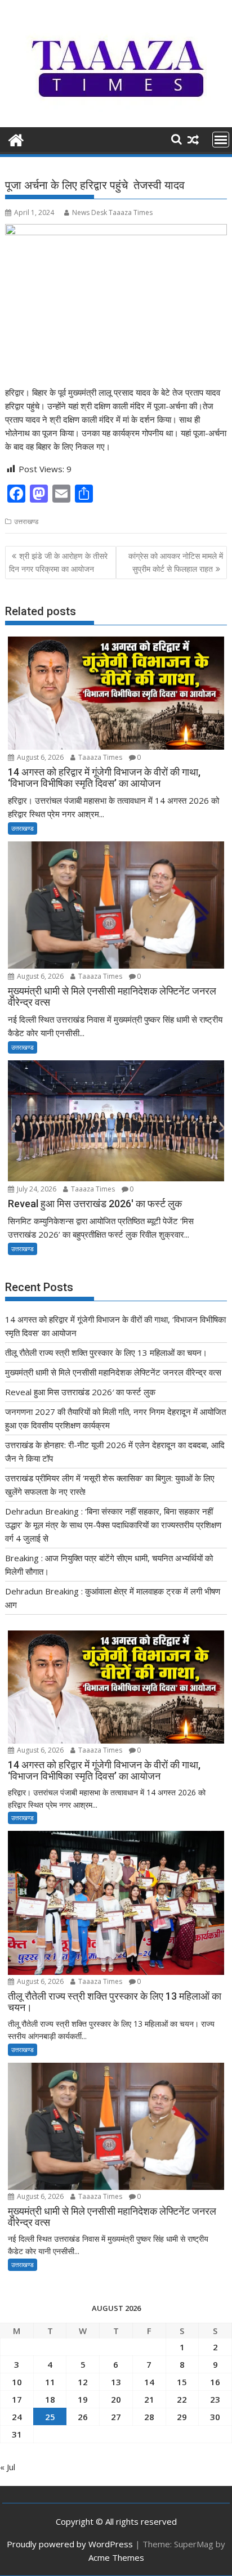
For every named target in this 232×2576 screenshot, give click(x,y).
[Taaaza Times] (16, 139)
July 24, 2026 (36, 1189)
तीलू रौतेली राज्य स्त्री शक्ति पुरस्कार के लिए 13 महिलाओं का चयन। (106, 1352)
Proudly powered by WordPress (70, 2544)
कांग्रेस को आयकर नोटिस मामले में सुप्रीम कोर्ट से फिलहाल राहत (176, 562)
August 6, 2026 (39, 757)
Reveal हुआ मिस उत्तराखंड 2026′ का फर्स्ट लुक (80, 1392)
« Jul (8, 2467)
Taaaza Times (99, 757)
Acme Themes (116, 2557)
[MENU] (221, 140)
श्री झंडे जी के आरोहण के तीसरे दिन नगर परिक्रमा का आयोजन (58, 562)
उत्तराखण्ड (26, 521)
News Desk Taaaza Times (112, 212)
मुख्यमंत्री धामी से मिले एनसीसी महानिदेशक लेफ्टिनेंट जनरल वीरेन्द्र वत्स (113, 1372)
